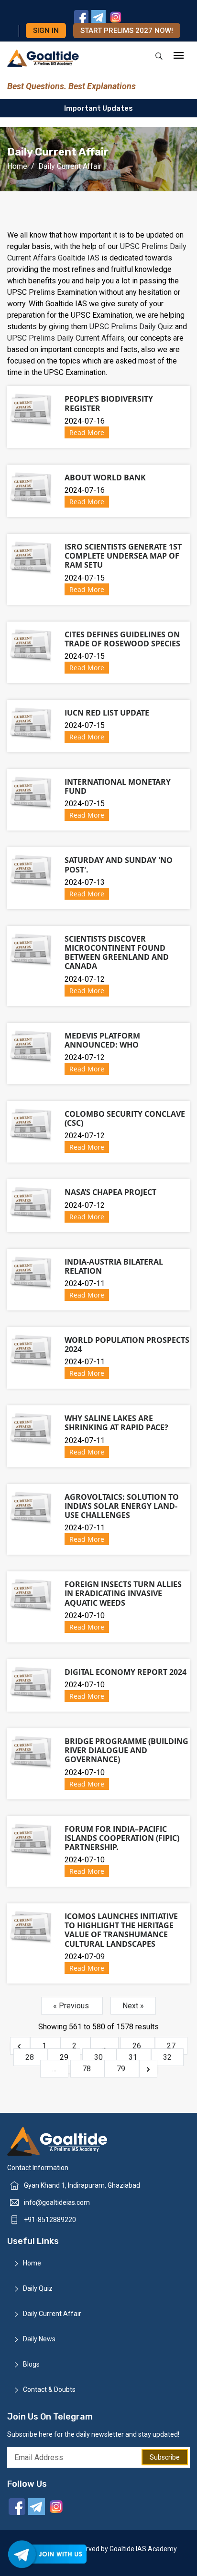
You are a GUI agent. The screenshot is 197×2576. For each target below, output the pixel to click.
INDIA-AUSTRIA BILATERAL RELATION (114, 1266)
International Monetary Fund (118, 786)
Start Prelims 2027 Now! (127, 31)
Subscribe (165, 2457)
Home (17, 166)
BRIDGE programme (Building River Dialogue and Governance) (126, 1750)
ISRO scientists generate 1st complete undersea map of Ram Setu (123, 556)
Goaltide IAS (79, 258)
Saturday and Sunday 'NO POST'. (119, 865)
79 (122, 2069)
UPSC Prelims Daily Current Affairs (66, 338)
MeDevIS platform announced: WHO (102, 1040)
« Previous (72, 2006)
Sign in (46, 31)
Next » (133, 2006)
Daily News (39, 2339)
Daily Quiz (38, 2289)
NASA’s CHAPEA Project (110, 1192)
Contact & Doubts (49, 2390)
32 (167, 2057)
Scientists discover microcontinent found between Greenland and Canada (117, 953)
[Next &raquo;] (148, 2069)
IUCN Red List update (107, 713)
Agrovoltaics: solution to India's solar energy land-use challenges (122, 1506)
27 (171, 2046)
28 (31, 2057)
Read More (87, 432)
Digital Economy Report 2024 (126, 1672)
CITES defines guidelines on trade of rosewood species (122, 639)
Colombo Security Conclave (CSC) (125, 1118)
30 (99, 2057)
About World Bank (105, 478)
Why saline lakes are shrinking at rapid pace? (116, 1423)
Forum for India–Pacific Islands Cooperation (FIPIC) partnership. (122, 1838)
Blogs (31, 2365)
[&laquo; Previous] (20, 2046)
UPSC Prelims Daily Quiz (132, 327)
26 (138, 2046)
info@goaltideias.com (57, 2202)
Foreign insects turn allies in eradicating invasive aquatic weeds (123, 1593)
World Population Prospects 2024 (127, 1345)
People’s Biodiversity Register (109, 403)
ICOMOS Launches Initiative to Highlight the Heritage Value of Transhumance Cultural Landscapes (121, 1930)
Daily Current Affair (52, 2314)
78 (88, 2069)
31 (134, 2057)
